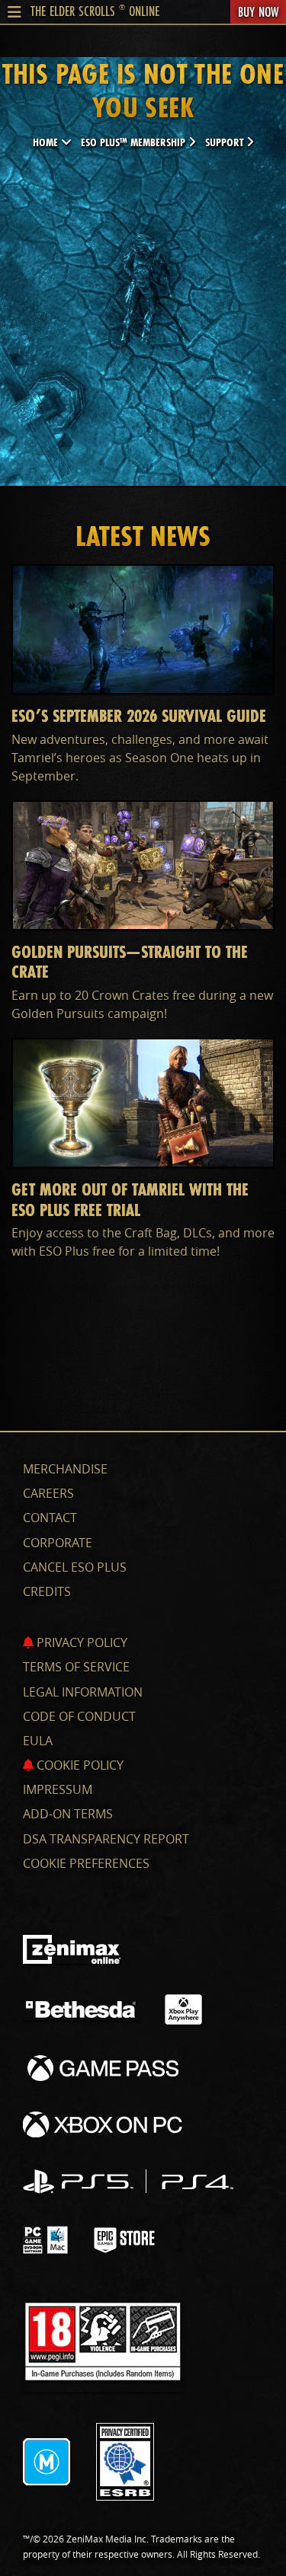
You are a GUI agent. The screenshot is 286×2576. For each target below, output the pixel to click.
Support (226, 142)
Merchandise (65, 1469)
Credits (47, 1591)
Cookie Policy (79, 1765)
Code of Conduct (79, 1716)
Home (47, 142)
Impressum (58, 1789)
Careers (48, 1493)
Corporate (58, 1543)
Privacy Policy (80, 1642)
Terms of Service (76, 1667)
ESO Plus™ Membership (135, 142)
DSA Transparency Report (106, 1839)
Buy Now (258, 11)
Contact (50, 1518)
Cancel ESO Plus (75, 1567)
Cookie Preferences (86, 1863)
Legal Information (83, 1692)
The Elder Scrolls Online (95, 11)
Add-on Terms (68, 1814)
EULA (38, 1741)
